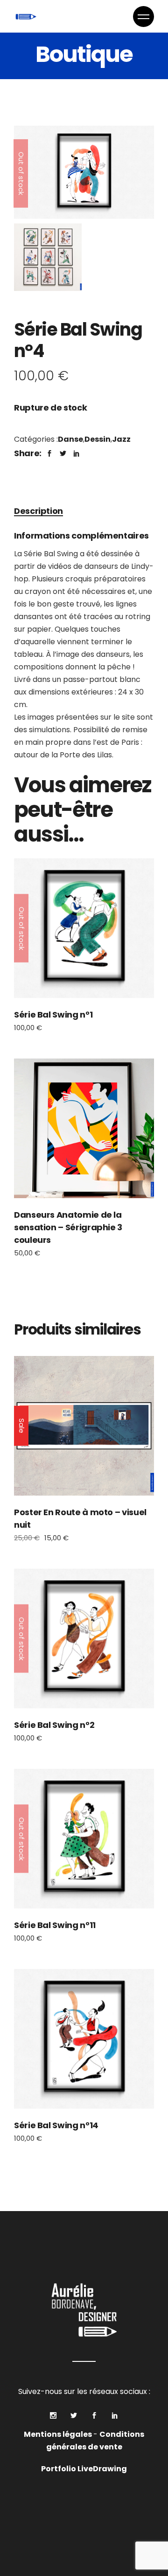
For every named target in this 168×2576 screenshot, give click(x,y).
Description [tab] (38, 511)
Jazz (121, 439)
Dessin (98, 439)
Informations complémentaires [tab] (81, 536)
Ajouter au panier (84, 1128)
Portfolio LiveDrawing (84, 2469)
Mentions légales (59, 2434)
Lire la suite (84, 928)
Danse (70, 439)
